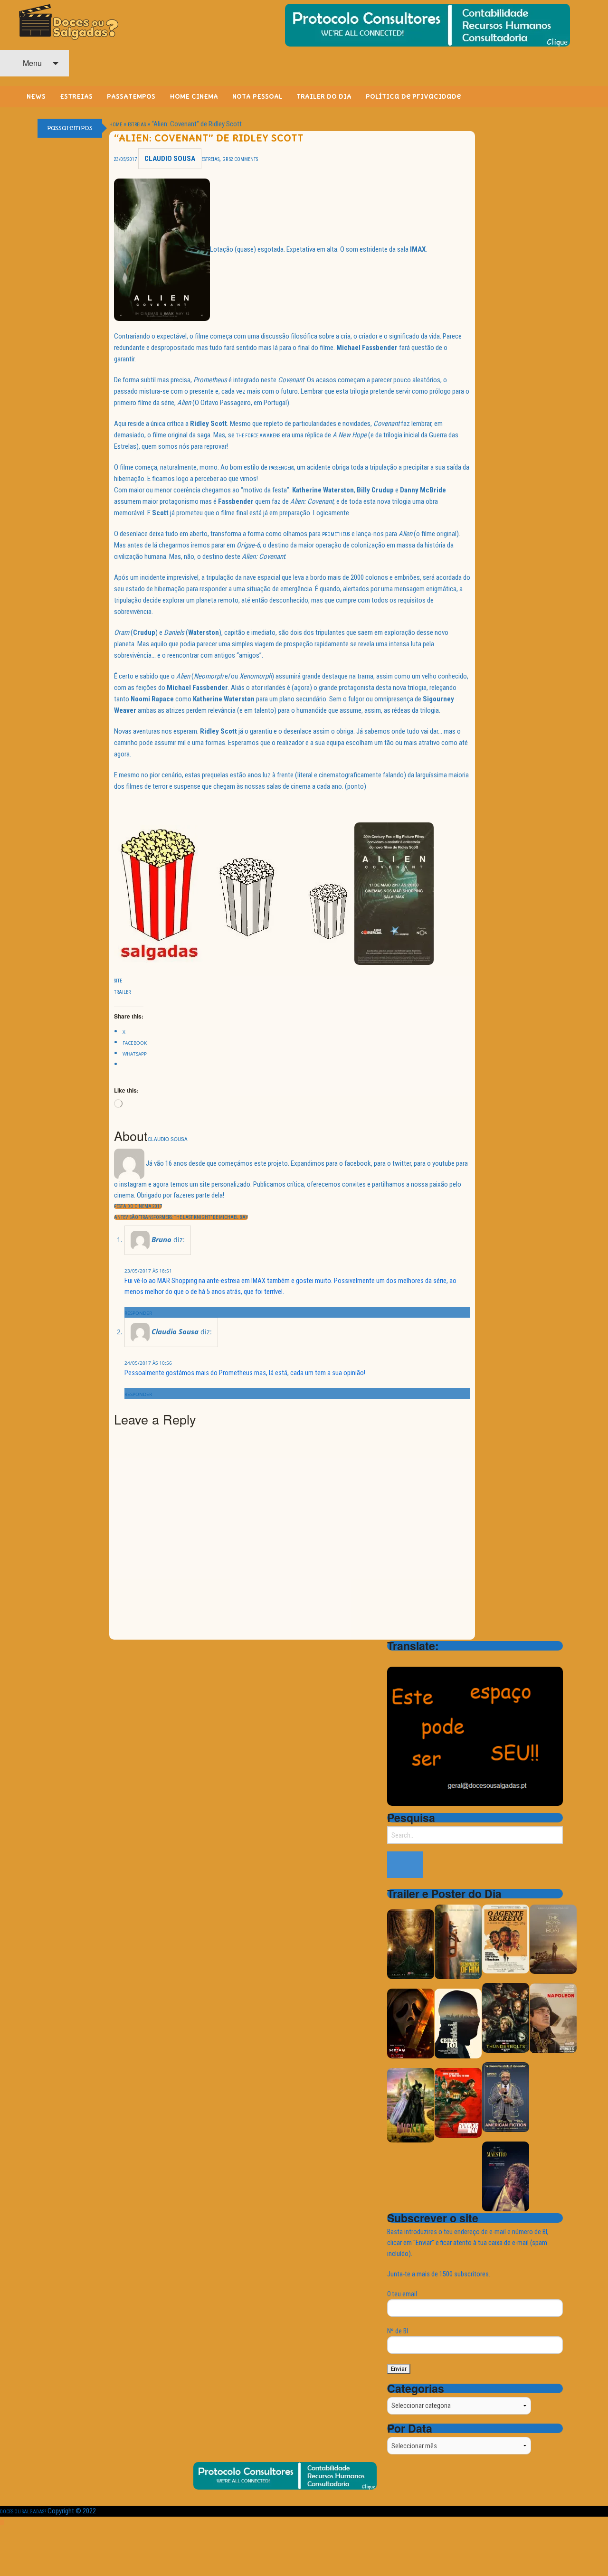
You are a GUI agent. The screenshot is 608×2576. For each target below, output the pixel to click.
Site (118, 981)
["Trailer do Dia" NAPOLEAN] (553, 2018)
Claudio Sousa (170, 159)
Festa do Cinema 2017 (138, 1206)
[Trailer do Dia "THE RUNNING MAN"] (458, 2102)
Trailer (122, 992)
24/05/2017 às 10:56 (148, 1363)
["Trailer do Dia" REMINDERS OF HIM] (458, 1941)
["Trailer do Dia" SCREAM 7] (411, 2024)
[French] (418, 1659)
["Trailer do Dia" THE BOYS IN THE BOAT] (553, 1939)
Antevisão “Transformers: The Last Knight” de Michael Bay (181, 1217)
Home (116, 125)
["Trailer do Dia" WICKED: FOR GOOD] (411, 2105)
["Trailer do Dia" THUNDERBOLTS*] (506, 2018)
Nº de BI (398, 2331)
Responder (138, 1313)
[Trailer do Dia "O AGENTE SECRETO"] (506, 1939)
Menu (31, 63)
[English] (405, 1659)
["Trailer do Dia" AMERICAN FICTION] (506, 2097)
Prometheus (336, 534)
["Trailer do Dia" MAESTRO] (506, 2176)
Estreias (137, 125)
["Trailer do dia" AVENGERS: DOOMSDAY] (411, 1944)
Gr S (227, 159)
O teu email (402, 2294)
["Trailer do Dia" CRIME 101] (458, 2023)
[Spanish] (430, 1659)
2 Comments (244, 159)
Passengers (281, 468)
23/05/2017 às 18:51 (148, 1271)
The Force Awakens (258, 436)
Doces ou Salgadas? (23, 2512)
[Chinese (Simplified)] (393, 1659)
